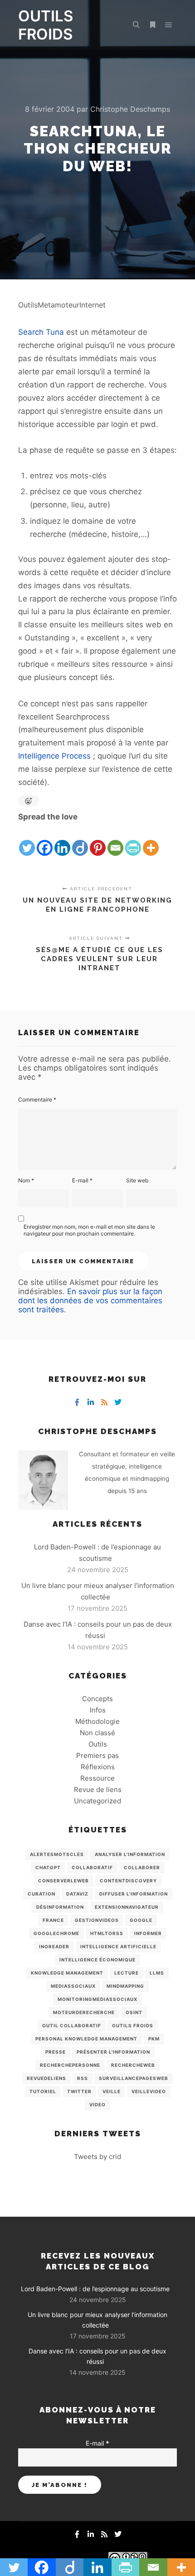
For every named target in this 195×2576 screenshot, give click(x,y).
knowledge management (67, 1973)
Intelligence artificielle (118, 1946)
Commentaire (37, 1099)
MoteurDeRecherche (84, 2012)
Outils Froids (133, 2025)
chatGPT (48, 1867)
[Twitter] (27, 840)
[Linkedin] (62, 840)
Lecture (127, 1973)
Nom (26, 1180)
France (53, 1920)
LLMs (157, 1973)
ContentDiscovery (128, 1881)
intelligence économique (97, 1960)
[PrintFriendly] (133, 840)
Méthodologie (97, 1721)
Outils (98, 1744)
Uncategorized (97, 1801)
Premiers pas (97, 1755)
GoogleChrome (56, 1933)
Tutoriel (43, 2091)
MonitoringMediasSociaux (97, 1999)
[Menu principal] (169, 25)
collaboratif (92, 1867)
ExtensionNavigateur (127, 1907)
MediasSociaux (73, 1986)
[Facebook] (45, 840)
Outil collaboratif (72, 2025)
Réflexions (98, 1767)
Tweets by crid (97, 2157)
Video (97, 2104)
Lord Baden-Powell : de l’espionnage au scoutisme (95, 2289)
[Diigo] (80, 840)
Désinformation (60, 1907)
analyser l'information (130, 1854)
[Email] (115, 840)
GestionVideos (97, 1920)
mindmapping (125, 1986)
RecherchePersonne (70, 2065)
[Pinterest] (98, 840)
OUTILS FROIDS (46, 25)
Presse (56, 2052)
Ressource (97, 1778)
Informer (148, 1933)
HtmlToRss (107, 1933)
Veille (112, 2091)
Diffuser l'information (134, 1894)
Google (141, 1920)
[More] (151, 840)
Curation (41, 1894)
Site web (137, 1180)
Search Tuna (41, 332)
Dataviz (77, 1894)
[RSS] (104, 1402)
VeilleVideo (149, 2091)
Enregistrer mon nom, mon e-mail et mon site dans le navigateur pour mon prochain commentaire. (89, 1230)
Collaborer (142, 1867)
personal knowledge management (86, 2039)
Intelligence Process (54, 756)
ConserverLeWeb (63, 1881)
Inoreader (54, 1946)
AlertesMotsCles (57, 1854)
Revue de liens (98, 1789)
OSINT (134, 2012)
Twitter (79, 2091)
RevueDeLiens (46, 2078)
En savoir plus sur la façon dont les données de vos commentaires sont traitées (90, 1300)
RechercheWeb (133, 2065)
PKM (154, 2039)
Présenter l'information (113, 2052)
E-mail (82, 1180)
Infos (98, 1710)
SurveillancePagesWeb (134, 2078)
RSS (83, 2078)
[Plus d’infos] (152, 25)
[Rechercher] (136, 25)
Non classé (97, 1733)
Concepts (97, 1699)
